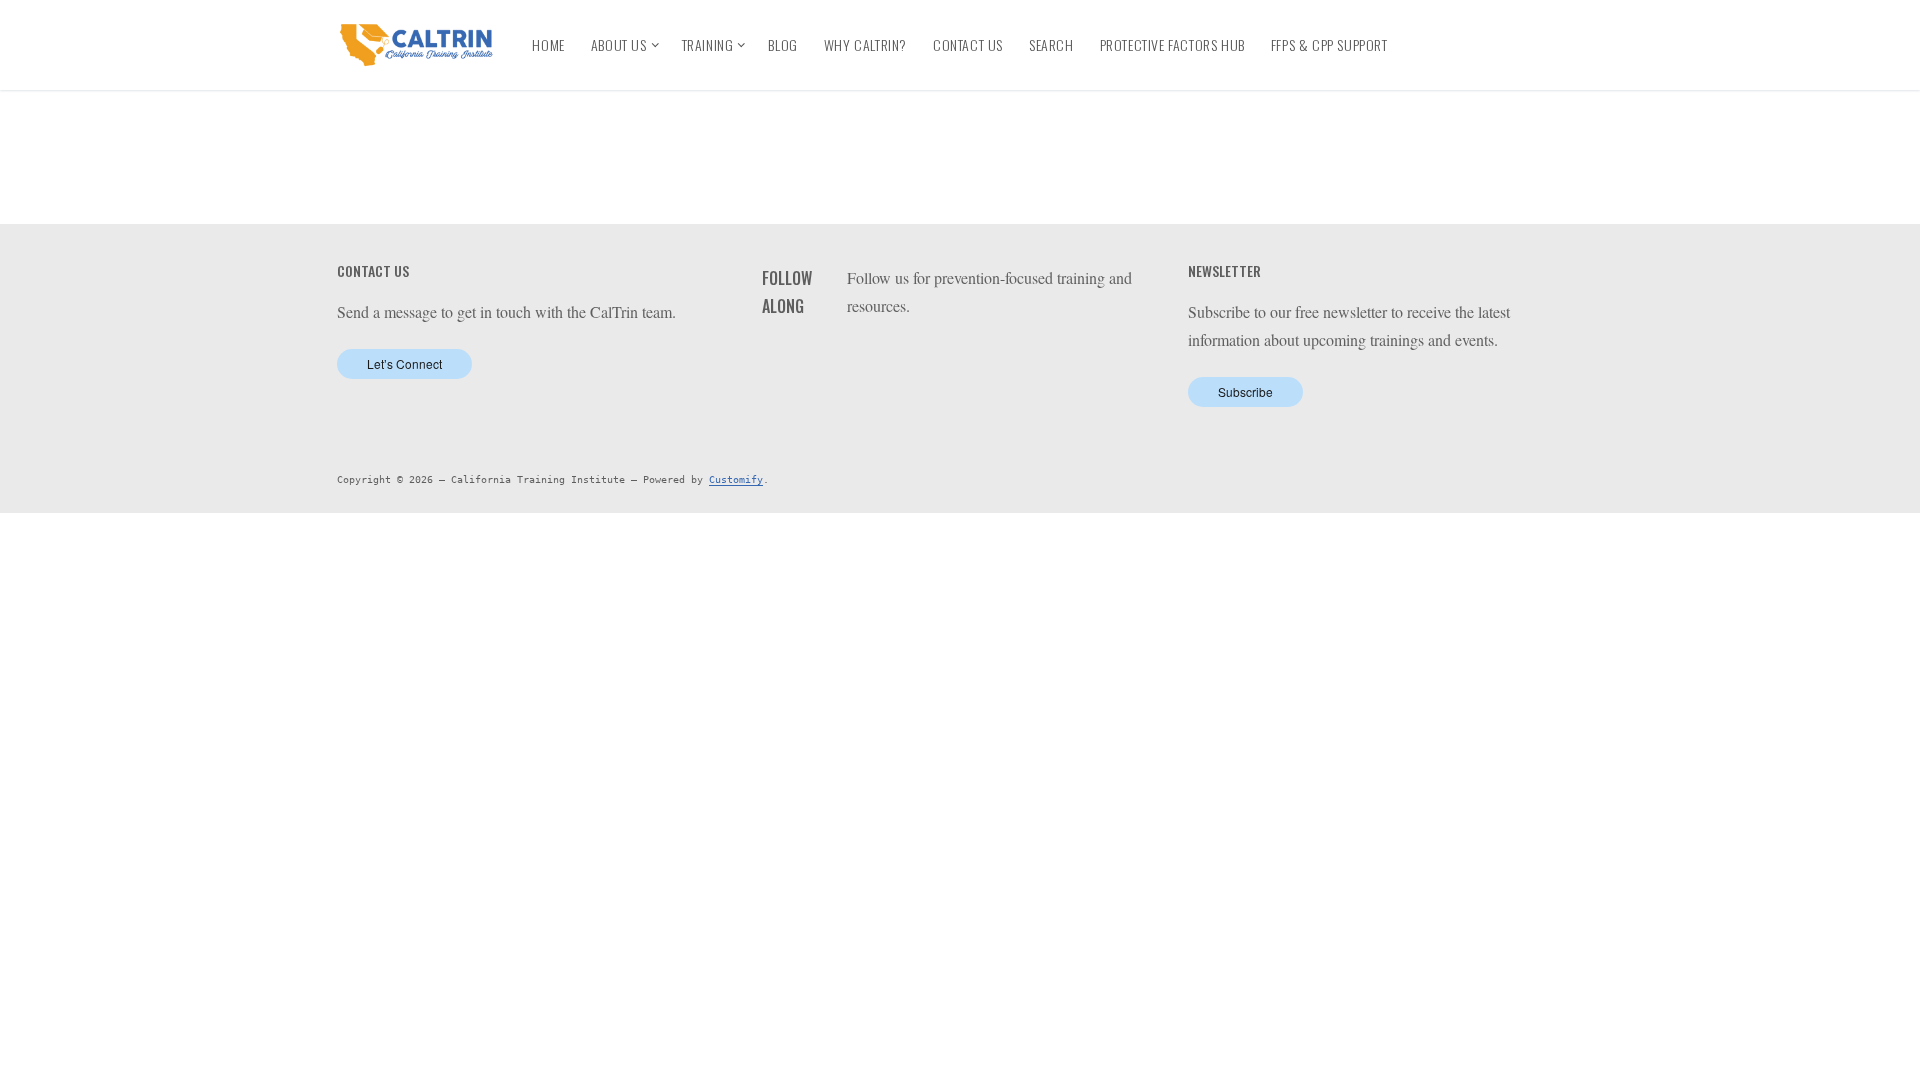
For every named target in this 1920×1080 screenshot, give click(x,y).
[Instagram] (1541, 29)
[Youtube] (1505, 29)
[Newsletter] (1471, 61)
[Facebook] (1432, 29)
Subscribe (1245, 391)
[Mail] (984, 357)
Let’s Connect (404, 363)
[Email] (1435, 61)
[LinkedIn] (1468, 29)
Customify (736, 479)
